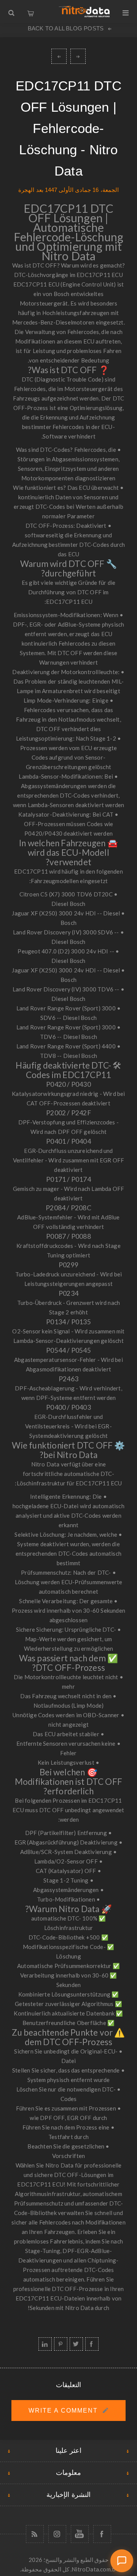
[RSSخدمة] (35, 2534)
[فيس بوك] (102, 2534)
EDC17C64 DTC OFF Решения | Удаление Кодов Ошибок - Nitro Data (78, 56)
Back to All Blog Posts (66, 28)
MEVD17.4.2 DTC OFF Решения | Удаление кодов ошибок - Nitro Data (59, 56)
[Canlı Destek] (122, 2561)
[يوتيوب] (80, 2534)
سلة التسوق (30, 11)
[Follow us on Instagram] (57, 2534)
